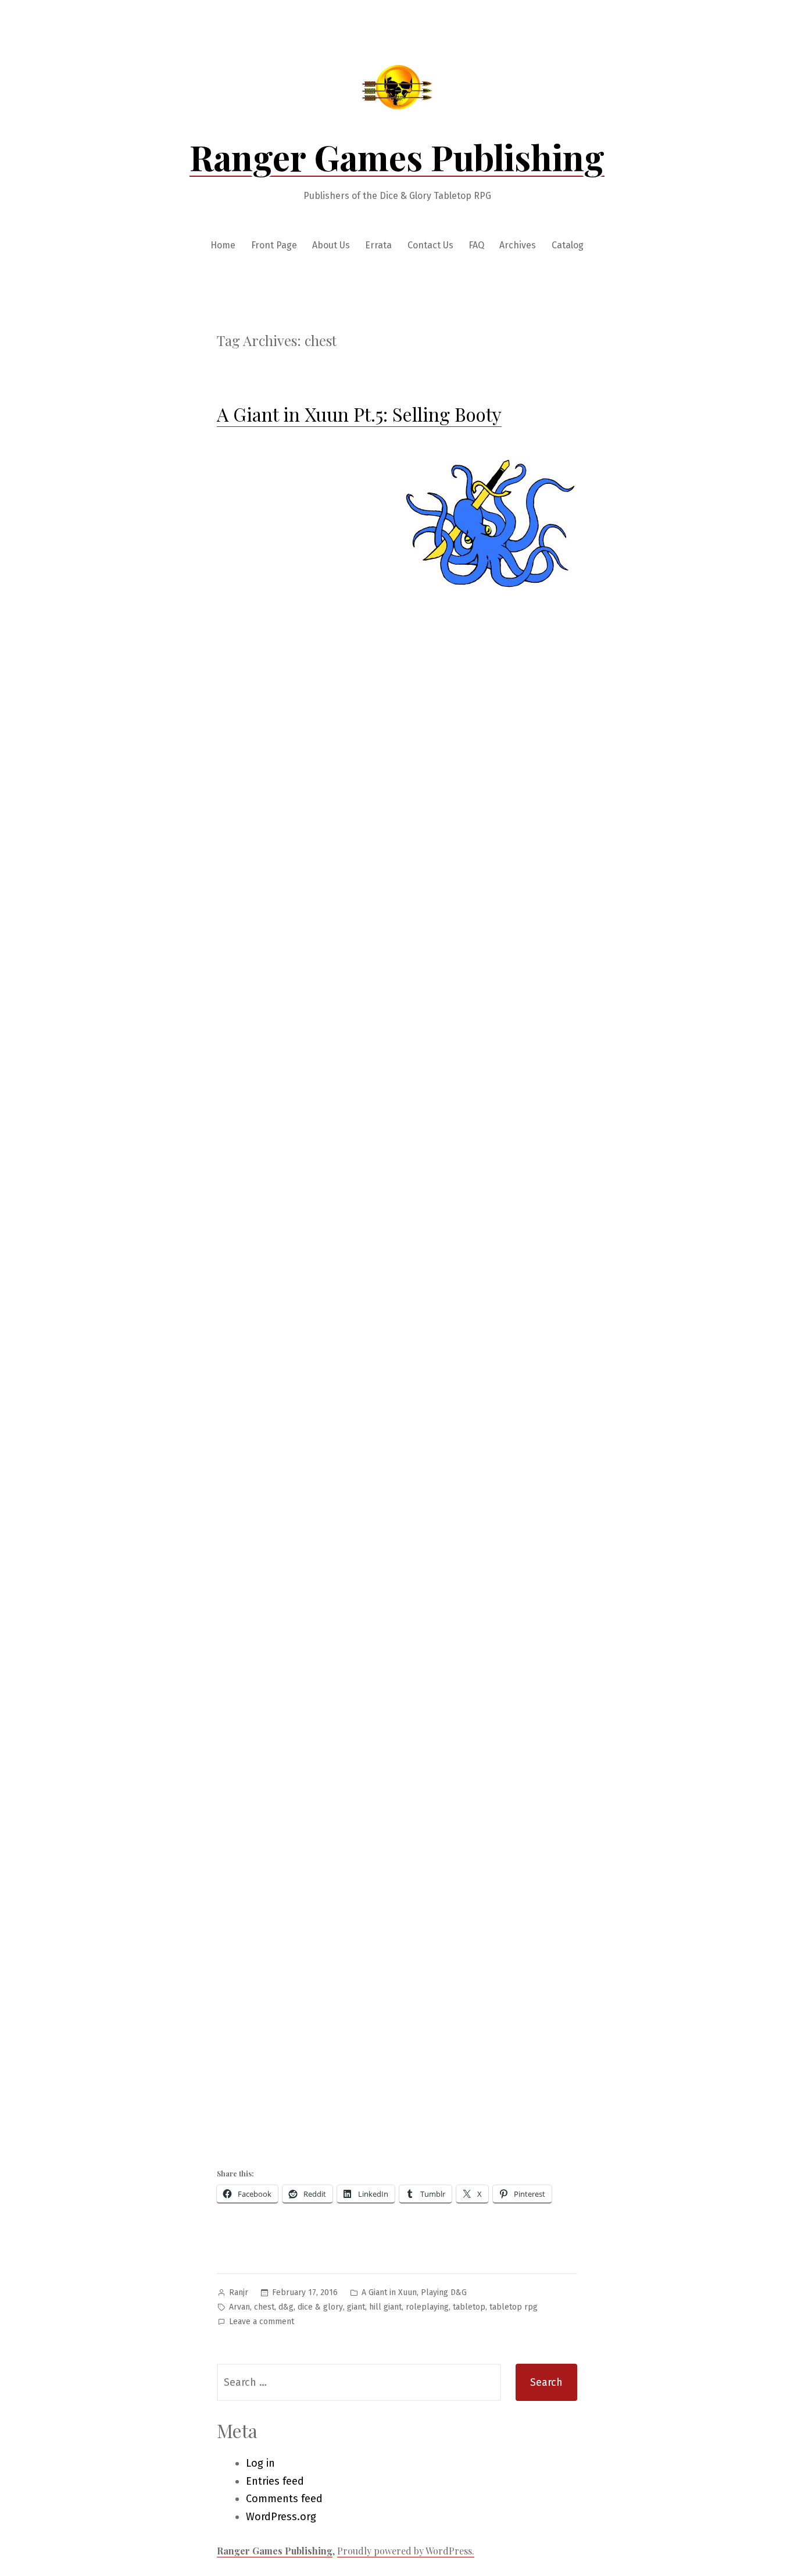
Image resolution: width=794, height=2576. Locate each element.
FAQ (476, 245)
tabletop (469, 2307)
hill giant (385, 2307)
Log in (260, 2463)
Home (223, 245)
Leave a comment (262, 2323)
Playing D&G (444, 2292)
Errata (378, 245)
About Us (331, 245)
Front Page (274, 245)
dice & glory (320, 2307)
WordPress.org (281, 2517)
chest (264, 2307)
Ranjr (239, 2292)
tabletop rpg (514, 2307)
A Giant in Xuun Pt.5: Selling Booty (359, 414)
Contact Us (430, 245)
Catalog (568, 245)
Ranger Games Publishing (397, 156)
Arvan (239, 2307)
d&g (286, 2307)
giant (356, 2307)
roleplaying (427, 2307)
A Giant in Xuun (389, 2292)
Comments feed (284, 2499)
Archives (518, 245)
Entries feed (275, 2481)
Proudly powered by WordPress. (406, 2551)
